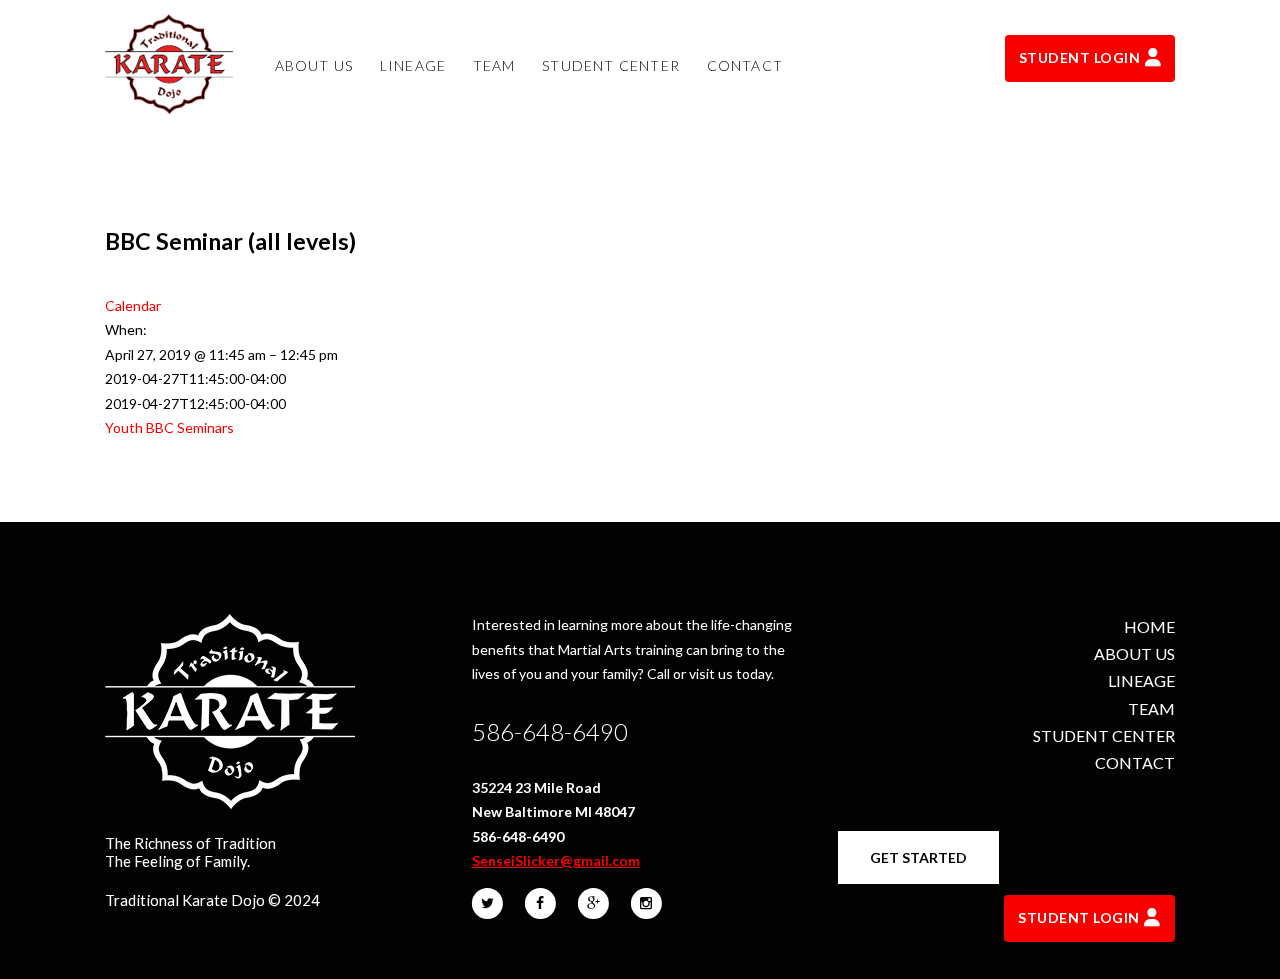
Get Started (918, 857)
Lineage (1141, 680)
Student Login (1080, 57)
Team (1151, 708)
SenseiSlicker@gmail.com (556, 860)
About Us (1134, 653)
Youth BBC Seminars (169, 427)
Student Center (1104, 735)
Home (1149, 626)
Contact (1135, 762)
